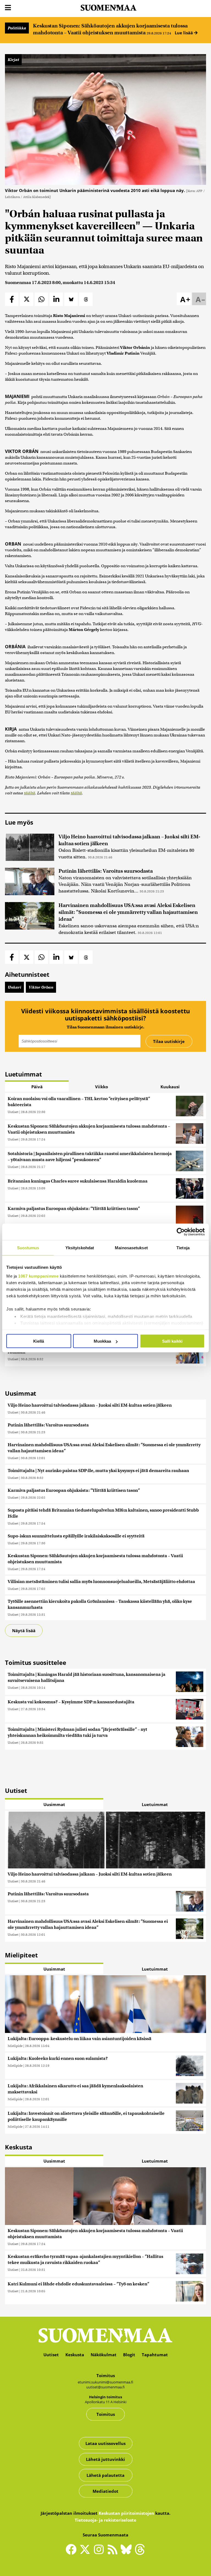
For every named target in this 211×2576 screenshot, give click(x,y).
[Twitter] (86, 2553)
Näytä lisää (24, 1631)
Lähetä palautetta (105, 2475)
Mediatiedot (105, 2491)
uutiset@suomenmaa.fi (105, 2387)
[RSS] (114, 2552)
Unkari (14, 987)
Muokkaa (102, 1341)
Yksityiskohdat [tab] (80, 1248)
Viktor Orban (41, 987)
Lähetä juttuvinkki (105, 2459)
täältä (30, 793)
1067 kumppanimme (38, 1276)
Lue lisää (184, 33)
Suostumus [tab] (28, 1248)
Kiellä (39, 1341)
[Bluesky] (127, 2553)
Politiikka (17, 28)
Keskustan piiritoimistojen (126, 2513)
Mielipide (15, 2046)
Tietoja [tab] (183, 1248)
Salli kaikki (172, 1341)
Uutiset (13, 1112)
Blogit (129, 2355)
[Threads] (140, 2553)
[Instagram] (100, 2552)
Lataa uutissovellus (105, 2443)
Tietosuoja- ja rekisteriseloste (105, 2520)
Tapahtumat (155, 2355)
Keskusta (75, 2355)
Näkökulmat (104, 2355)
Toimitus (106, 2414)
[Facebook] (73, 2552)
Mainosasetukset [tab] (131, 1248)
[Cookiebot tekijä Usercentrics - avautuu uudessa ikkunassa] (181, 1232)
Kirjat (13, 60)
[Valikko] (8, 8)
